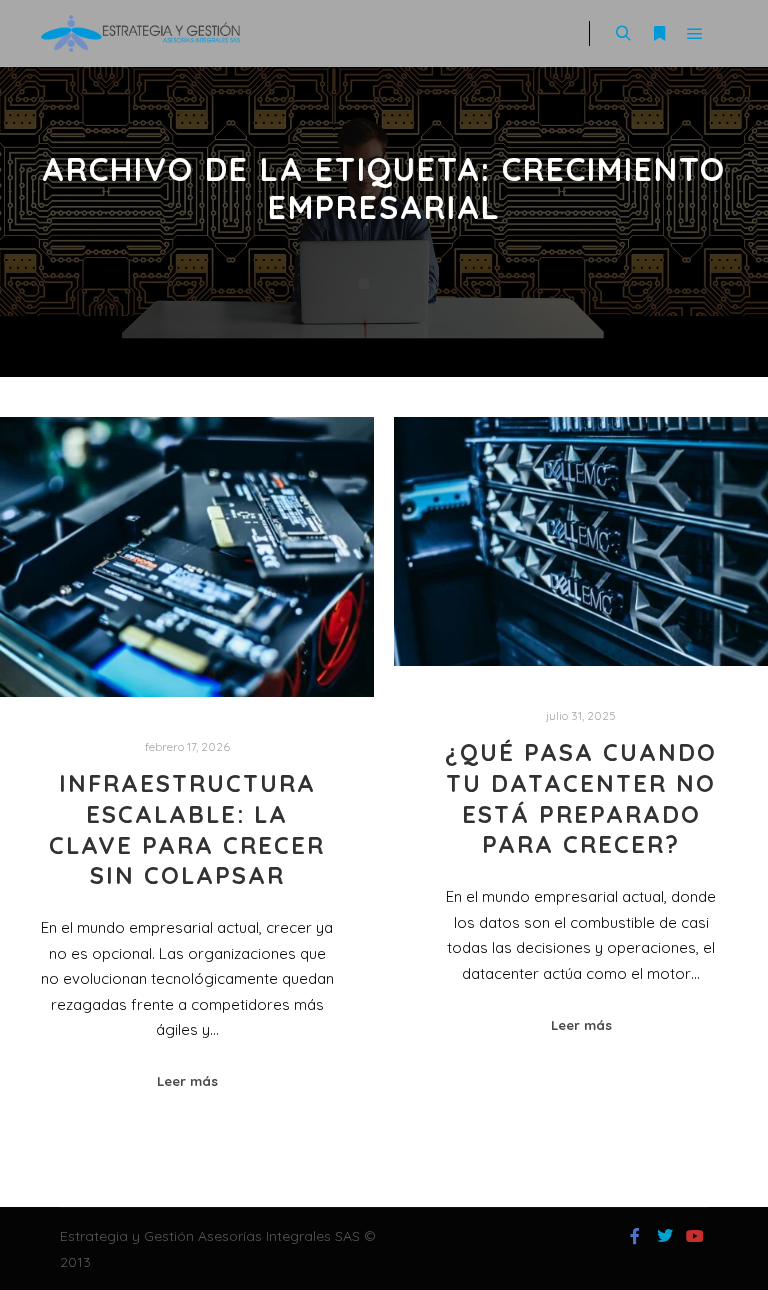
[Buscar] (623, 34)
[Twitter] (665, 1236)
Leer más (187, 1081)
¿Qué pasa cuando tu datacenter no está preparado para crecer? (581, 798)
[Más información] (659, 34)
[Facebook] (635, 1236)
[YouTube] (695, 1236)
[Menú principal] (695, 34)
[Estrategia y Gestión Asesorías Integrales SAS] (140, 33)
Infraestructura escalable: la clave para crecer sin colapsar (187, 829)
